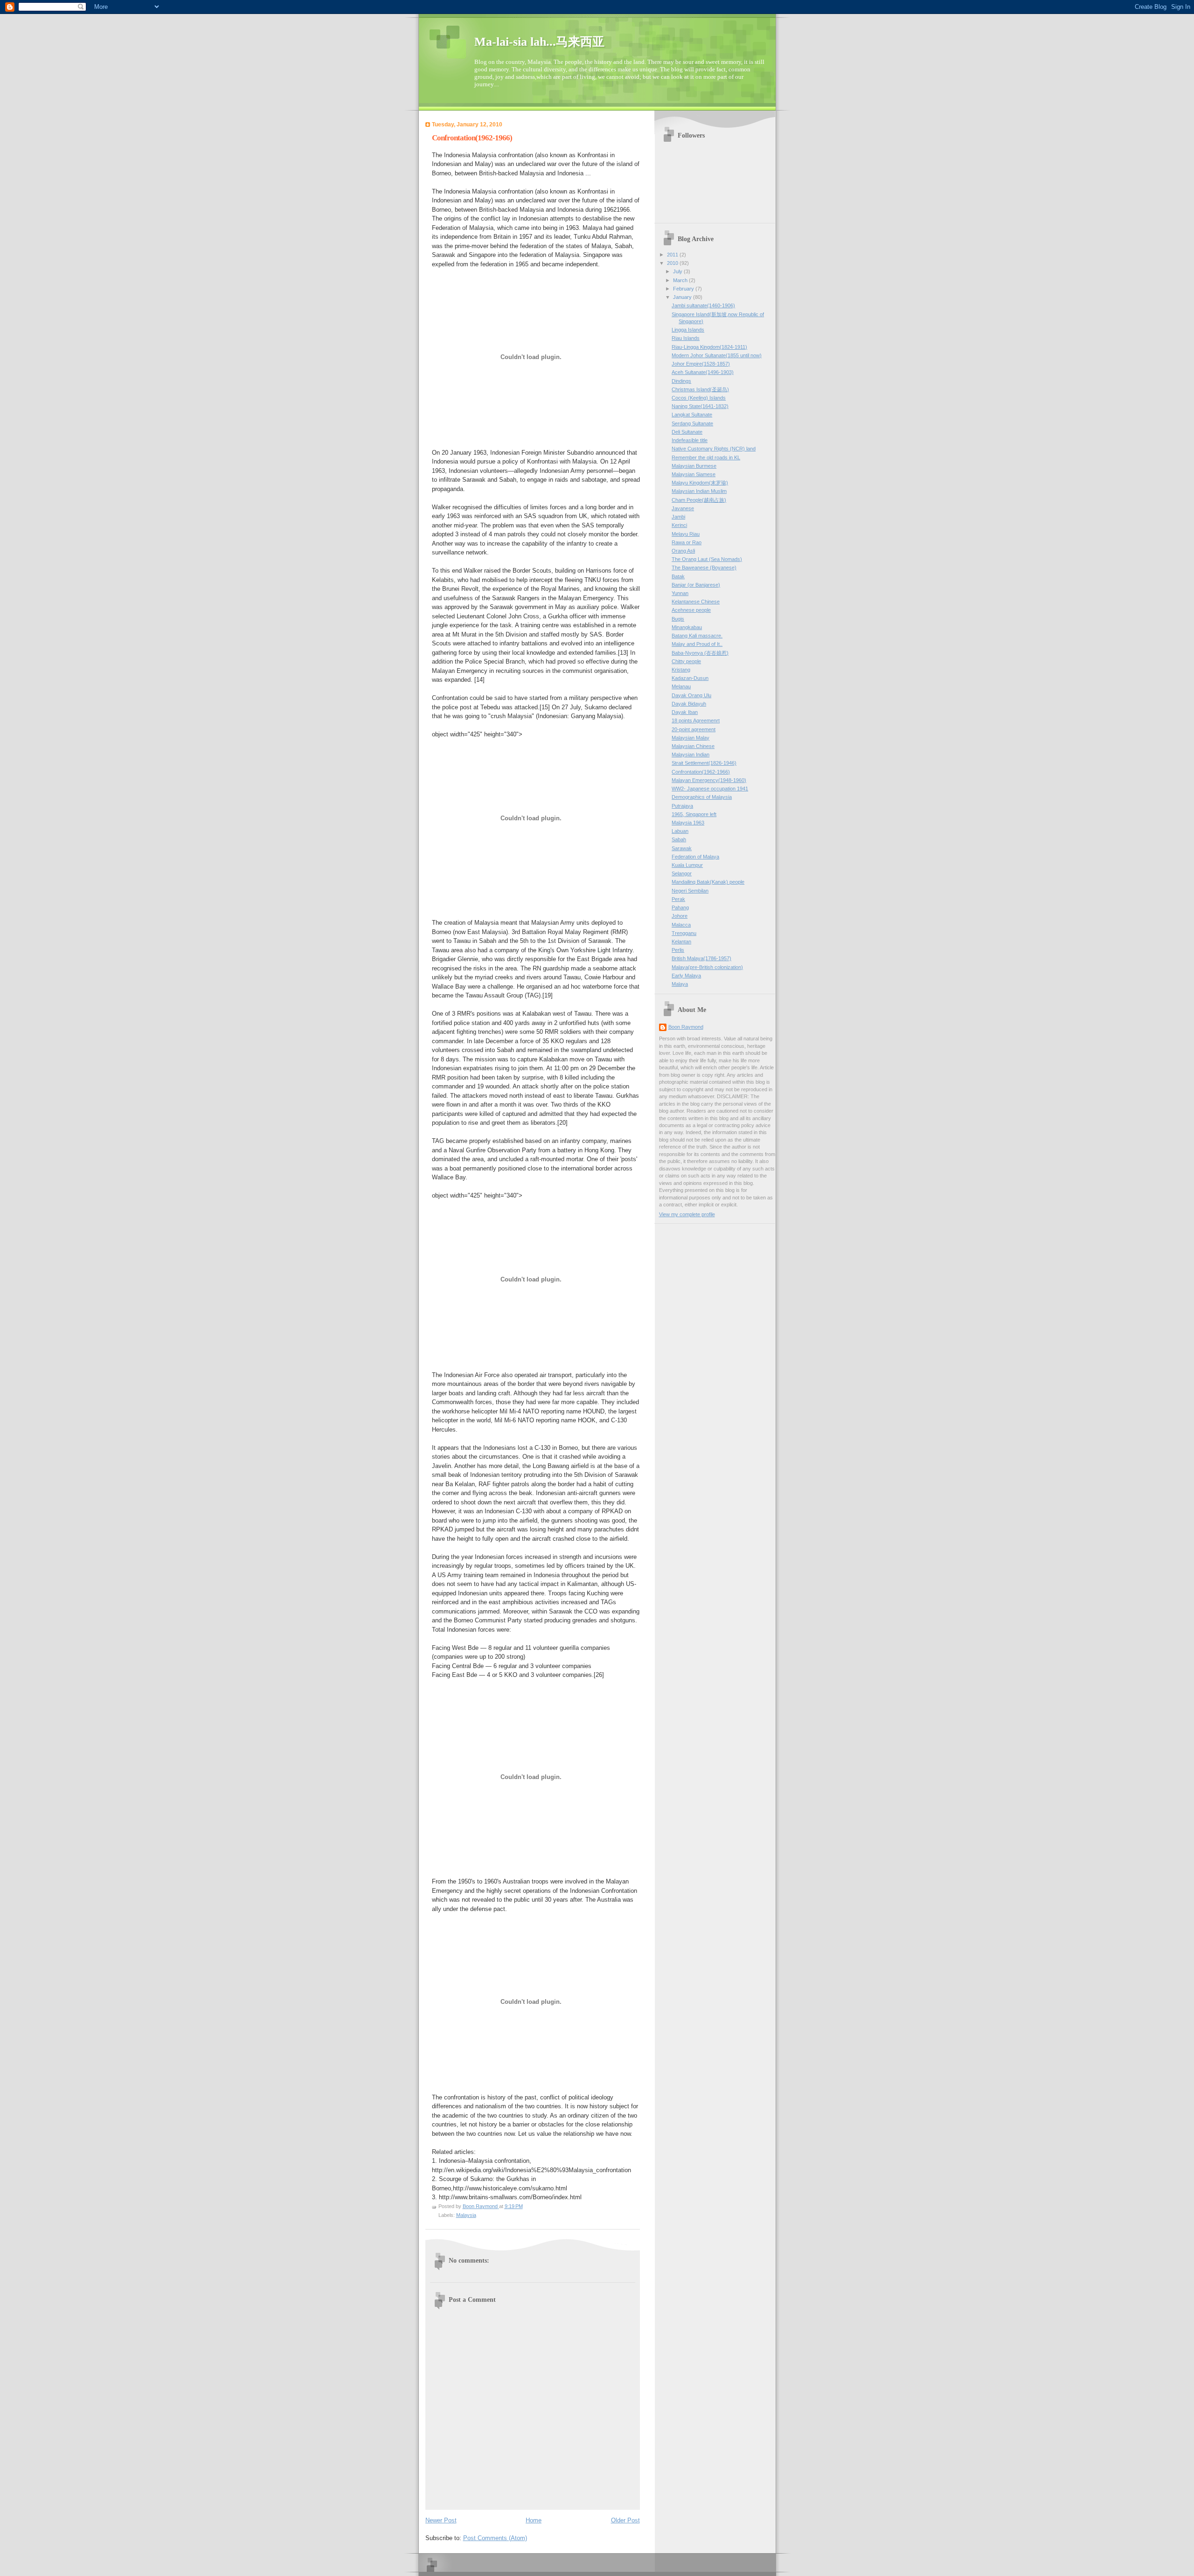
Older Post (625, 2520)
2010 (673, 263)
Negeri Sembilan (690, 891)
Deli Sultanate (687, 432)
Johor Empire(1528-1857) (701, 364)
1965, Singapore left (694, 814)
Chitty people (686, 661)
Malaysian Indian (691, 755)
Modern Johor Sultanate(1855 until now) (717, 355)
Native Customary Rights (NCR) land (714, 449)
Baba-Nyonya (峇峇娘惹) (700, 653)
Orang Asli (683, 551)
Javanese (683, 508)
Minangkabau (687, 627)
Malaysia (466, 2215)
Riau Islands (686, 338)
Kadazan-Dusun (690, 678)
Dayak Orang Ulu (691, 695)
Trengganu (684, 933)
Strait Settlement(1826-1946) (704, 763)
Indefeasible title (690, 440)
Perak (678, 899)
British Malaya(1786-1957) (701, 958)
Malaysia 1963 (688, 823)
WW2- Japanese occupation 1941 (710, 789)
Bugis (678, 619)
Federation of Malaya (695, 857)
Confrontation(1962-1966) (701, 772)
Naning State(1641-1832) (700, 406)
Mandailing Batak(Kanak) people (708, 882)
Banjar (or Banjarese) (696, 585)
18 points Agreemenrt (696, 720)
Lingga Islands (688, 330)
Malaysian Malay (691, 738)
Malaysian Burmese (694, 466)
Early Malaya (686, 976)
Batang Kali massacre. (697, 636)
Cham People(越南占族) (699, 500)
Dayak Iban (685, 712)
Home (534, 2520)
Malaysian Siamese (694, 474)
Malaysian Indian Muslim (699, 491)
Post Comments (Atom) (495, 2538)
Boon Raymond (686, 1027)
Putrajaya (682, 806)
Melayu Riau (686, 534)
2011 (673, 255)
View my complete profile (687, 1214)
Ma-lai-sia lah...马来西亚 (539, 42)
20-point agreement (694, 729)
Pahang (680, 907)
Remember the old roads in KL (706, 457)
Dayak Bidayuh (689, 704)
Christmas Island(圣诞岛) (700, 389)
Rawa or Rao (687, 542)
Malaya (680, 984)
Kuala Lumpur (687, 865)
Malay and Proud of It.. (697, 644)
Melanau (681, 686)
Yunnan (680, 593)
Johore (680, 916)
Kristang (681, 670)
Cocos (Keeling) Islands (699, 398)
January (683, 297)
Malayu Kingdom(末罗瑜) (700, 483)
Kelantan (681, 942)
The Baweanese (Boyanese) (704, 568)
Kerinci (679, 525)
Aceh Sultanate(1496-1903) (703, 372)
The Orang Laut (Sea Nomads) (707, 559)
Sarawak (682, 848)
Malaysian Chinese (693, 746)
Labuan (680, 831)
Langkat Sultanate (692, 415)
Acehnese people (691, 610)
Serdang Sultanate (692, 423)
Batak (678, 576)
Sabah (679, 839)
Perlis (678, 950)
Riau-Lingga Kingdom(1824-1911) (709, 347)
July (678, 271)
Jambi (678, 517)
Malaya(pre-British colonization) (707, 967)
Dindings (681, 381)
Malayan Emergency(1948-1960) (709, 780)
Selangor (682, 873)
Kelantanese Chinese (696, 602)
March (681, 280)
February (684, 289)
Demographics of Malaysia (702, 797)
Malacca (681, 925)
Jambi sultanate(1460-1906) (703, 305)
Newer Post (441, 2520)
